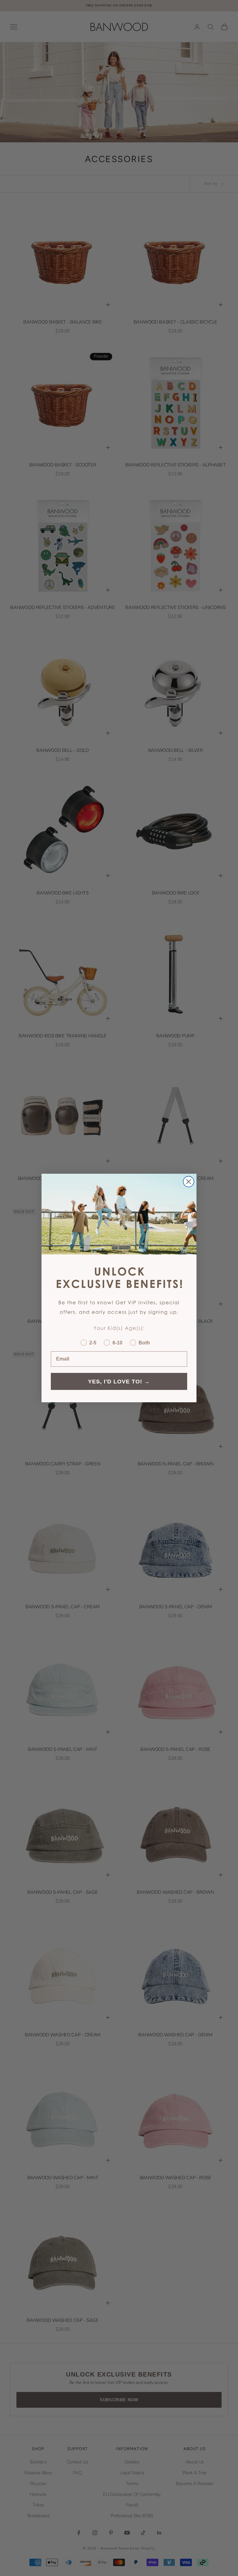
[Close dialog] (189, 1182)
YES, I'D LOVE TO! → (119, 1382)
